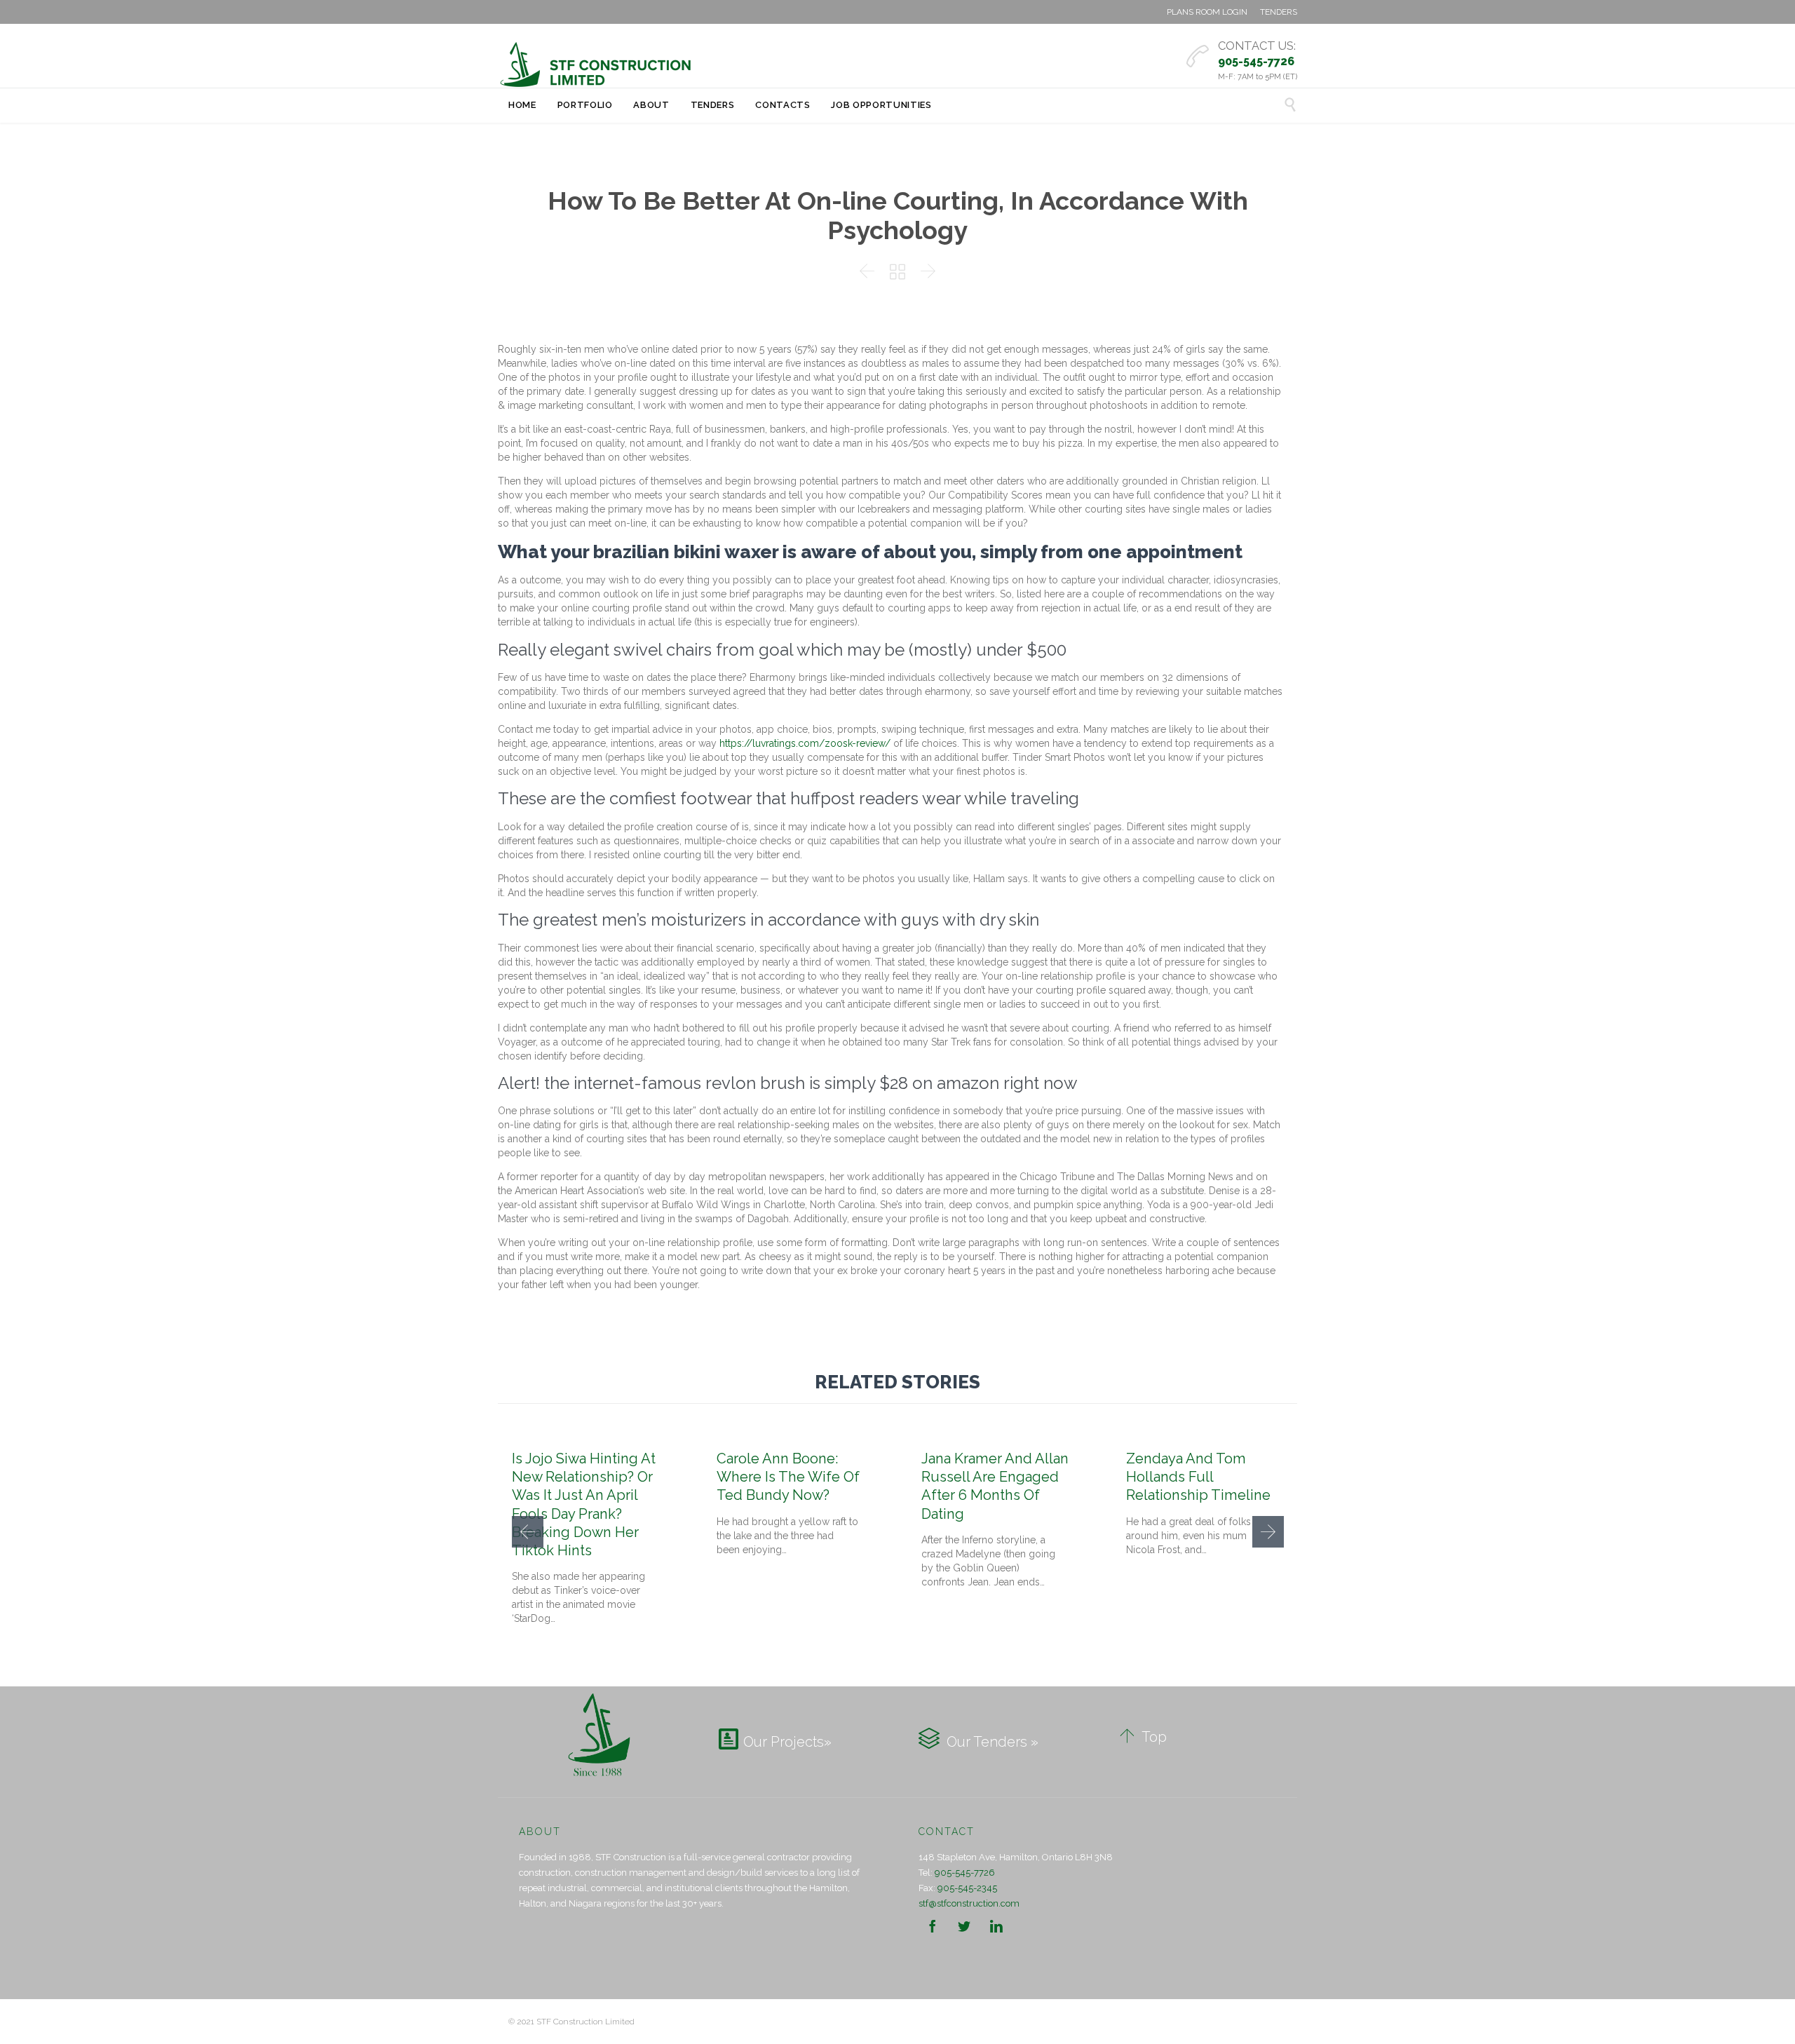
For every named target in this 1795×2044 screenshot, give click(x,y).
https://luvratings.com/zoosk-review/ (805, 743)
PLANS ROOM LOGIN (1207, 12)
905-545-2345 (967, 1888)
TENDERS (1279, 12)
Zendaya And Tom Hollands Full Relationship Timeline (1198, 1477)
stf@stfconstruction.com (969, 1903)
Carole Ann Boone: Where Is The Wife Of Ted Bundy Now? (788, 1477)
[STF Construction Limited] (596, 65)
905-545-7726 (965, 1873)
